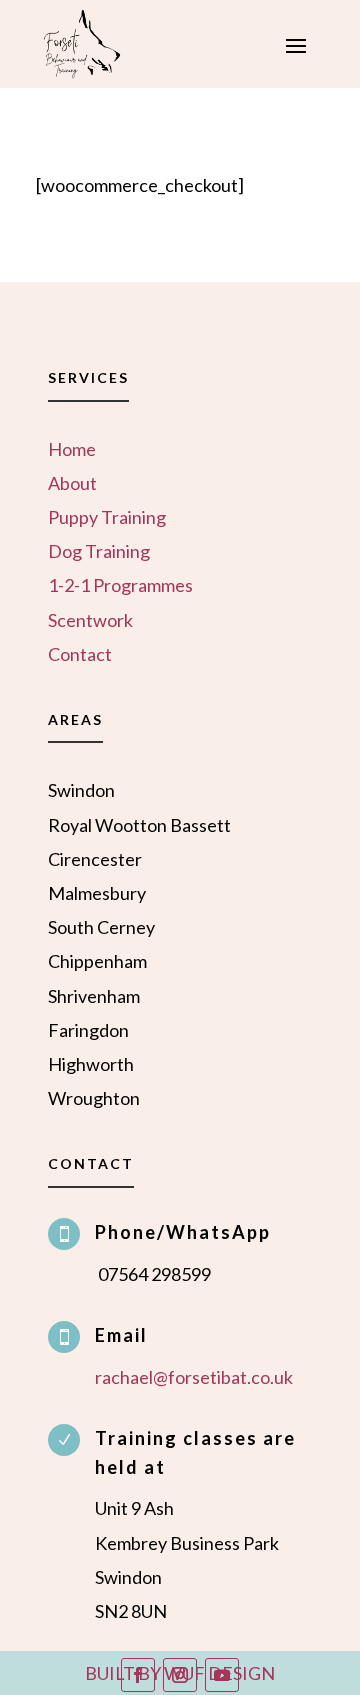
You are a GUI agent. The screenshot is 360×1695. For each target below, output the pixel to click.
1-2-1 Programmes (120, 585)
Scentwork (90, 620)
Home (72, 449)
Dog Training (99, 551)
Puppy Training (107, 517)
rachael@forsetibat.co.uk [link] (194, 1377)
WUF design (219, 1673)
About (72, 483)
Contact (80, 654)
